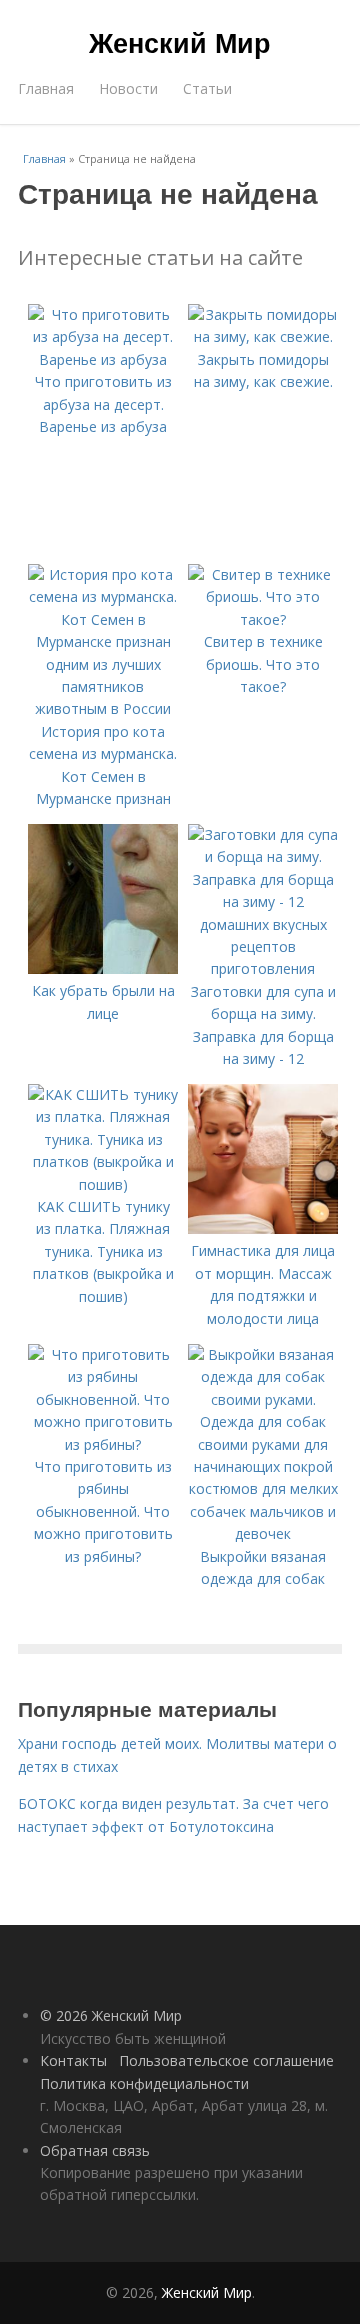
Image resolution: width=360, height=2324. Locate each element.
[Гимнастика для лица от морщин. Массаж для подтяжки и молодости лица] (263, 1228)
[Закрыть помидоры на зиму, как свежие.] (263, 336)
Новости (128, 88)
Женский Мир (180, 42)
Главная (46, 88)
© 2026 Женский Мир (111, 2015)
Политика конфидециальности (144, 2083)
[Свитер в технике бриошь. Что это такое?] (263, 619)
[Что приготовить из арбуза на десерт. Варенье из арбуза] (103, 359)
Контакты (73, 2060)
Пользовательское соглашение (226, 2060)
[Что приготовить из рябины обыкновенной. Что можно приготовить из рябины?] (103, 1444)
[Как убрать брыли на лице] (103, 968)
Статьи (207, 88)
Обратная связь (95, 2150)
